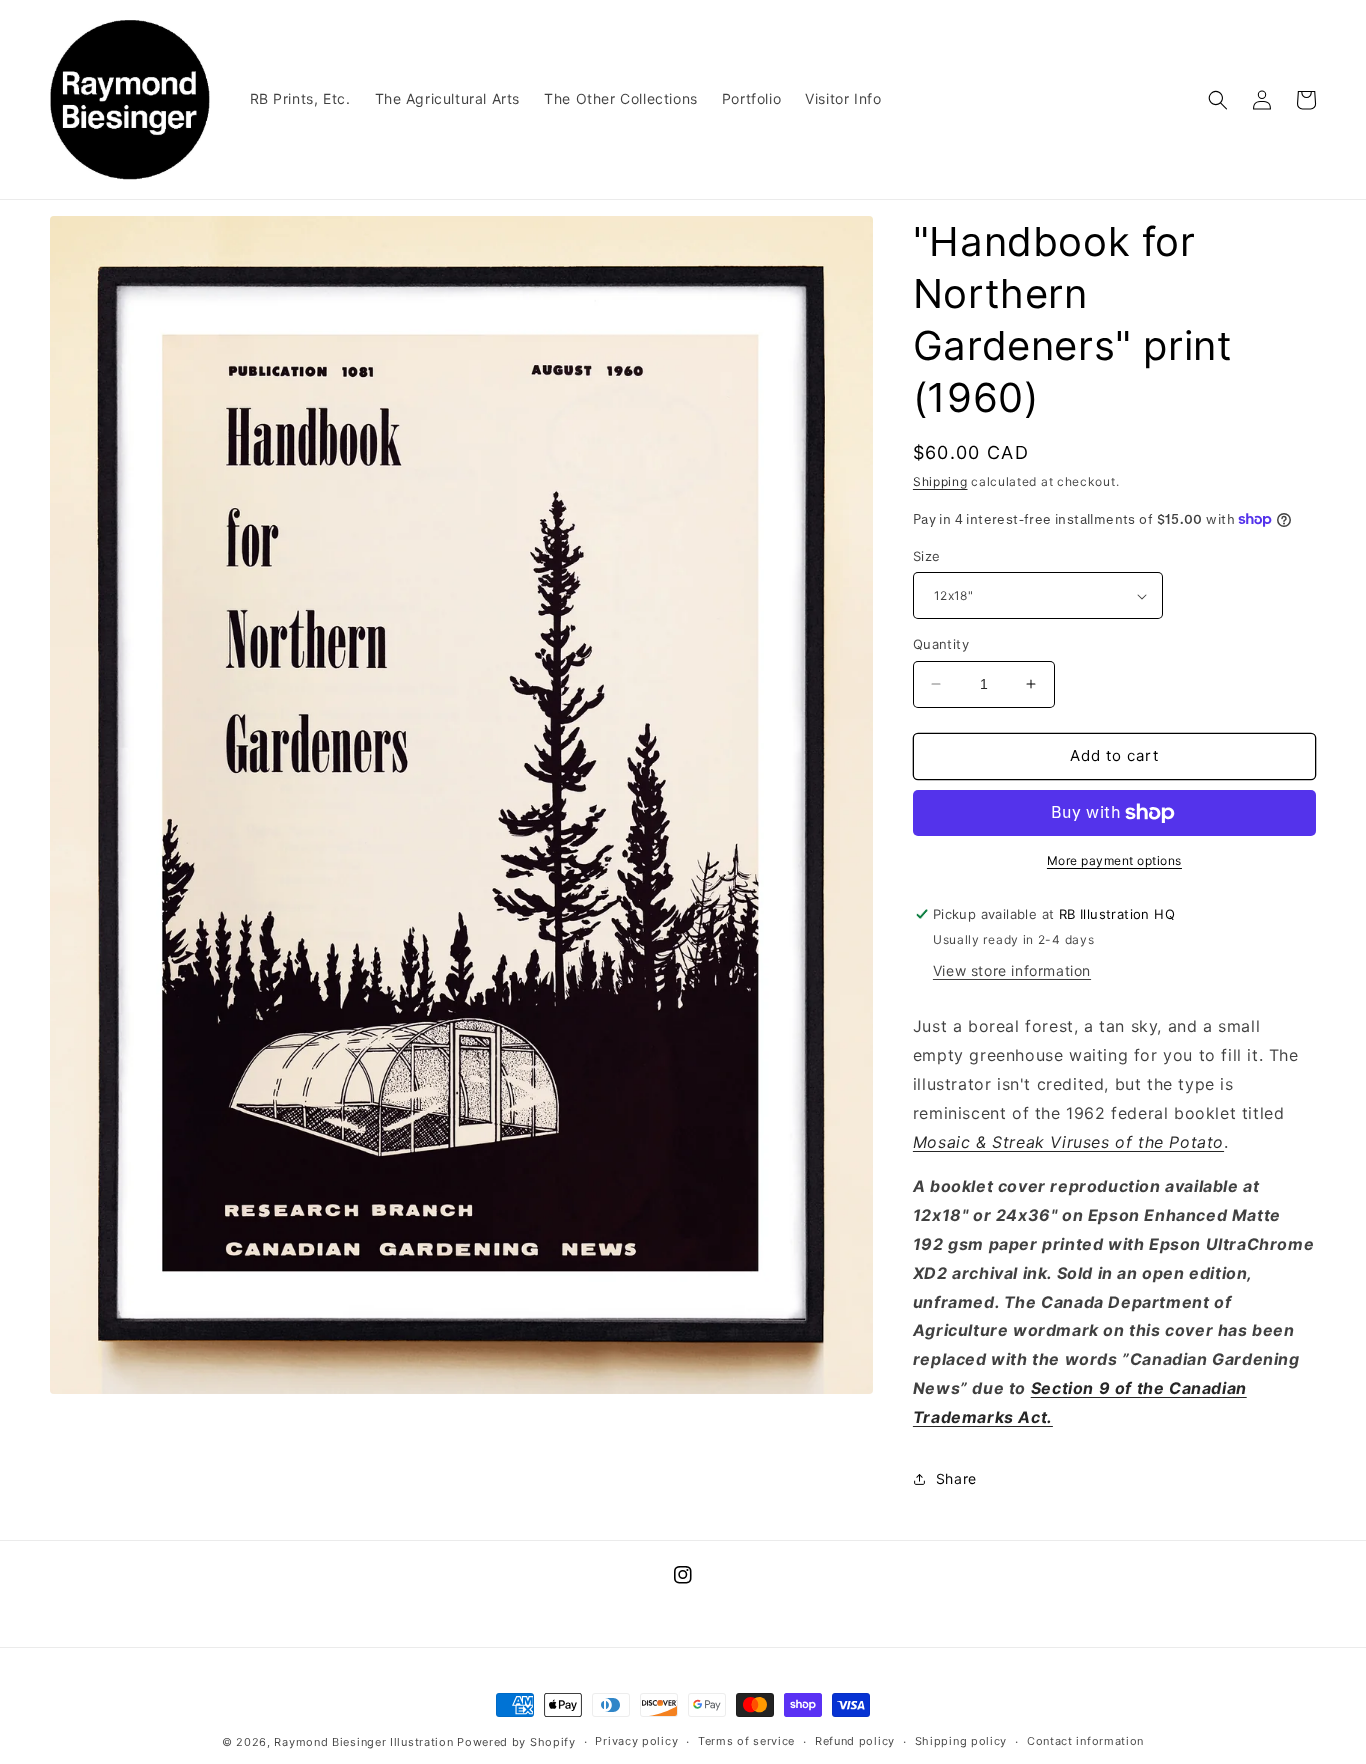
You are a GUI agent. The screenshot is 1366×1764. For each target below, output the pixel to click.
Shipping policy (961, 1741)
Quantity (941, 644)
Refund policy (855, 1741)
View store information (1012, 970)
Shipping (940, 481)
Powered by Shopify (516, 1742)
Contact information (1085, 1741)
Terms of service (746, 1741)
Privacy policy (636, 1741)
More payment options (1114, 860)
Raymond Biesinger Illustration (363, 1742)
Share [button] (956, 1478)
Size (927, 556)
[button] (1218, 100)
